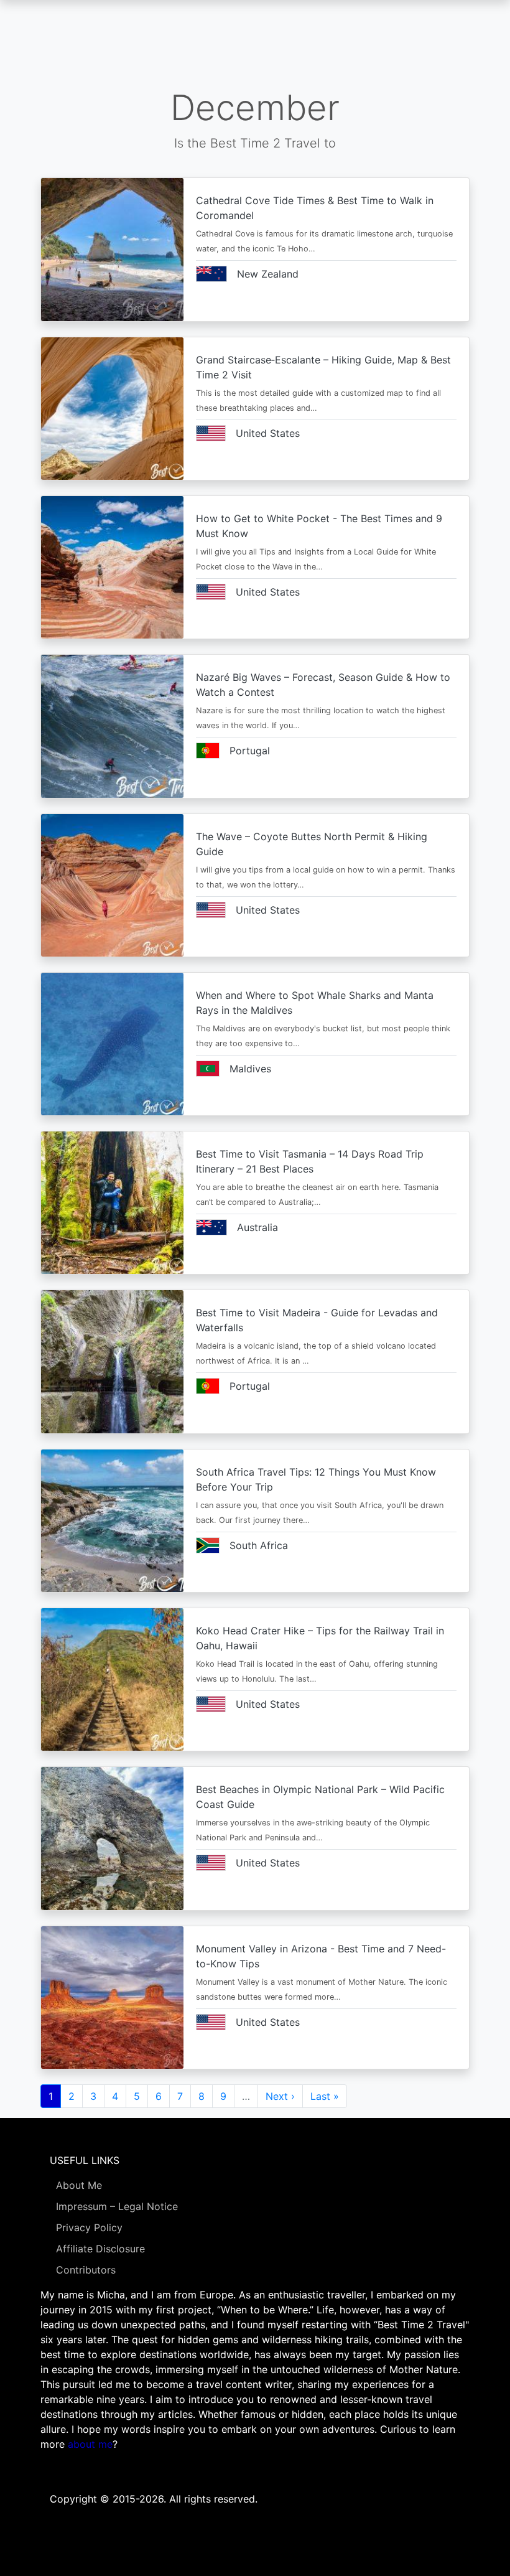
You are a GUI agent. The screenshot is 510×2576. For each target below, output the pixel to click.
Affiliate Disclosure (100, 2249)
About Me (79, 2185)
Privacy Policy (89, 2227)
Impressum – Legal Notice (117, 2206)
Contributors (86, 2270)
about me (90, 2444)
